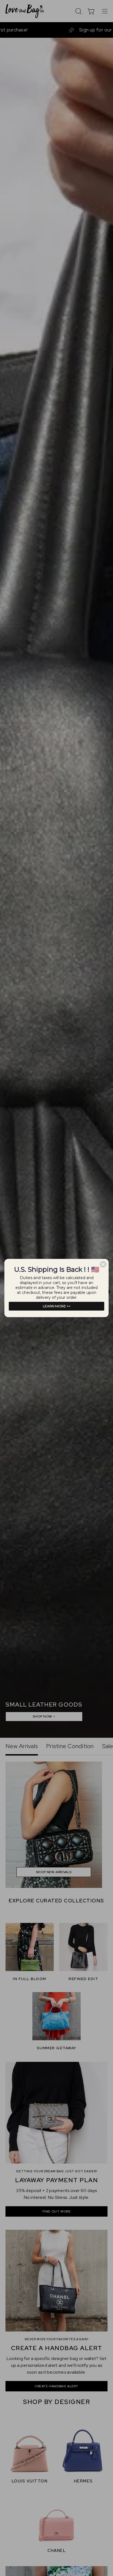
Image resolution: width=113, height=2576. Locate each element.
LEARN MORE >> (57, 1306)
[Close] (103, 1264)
